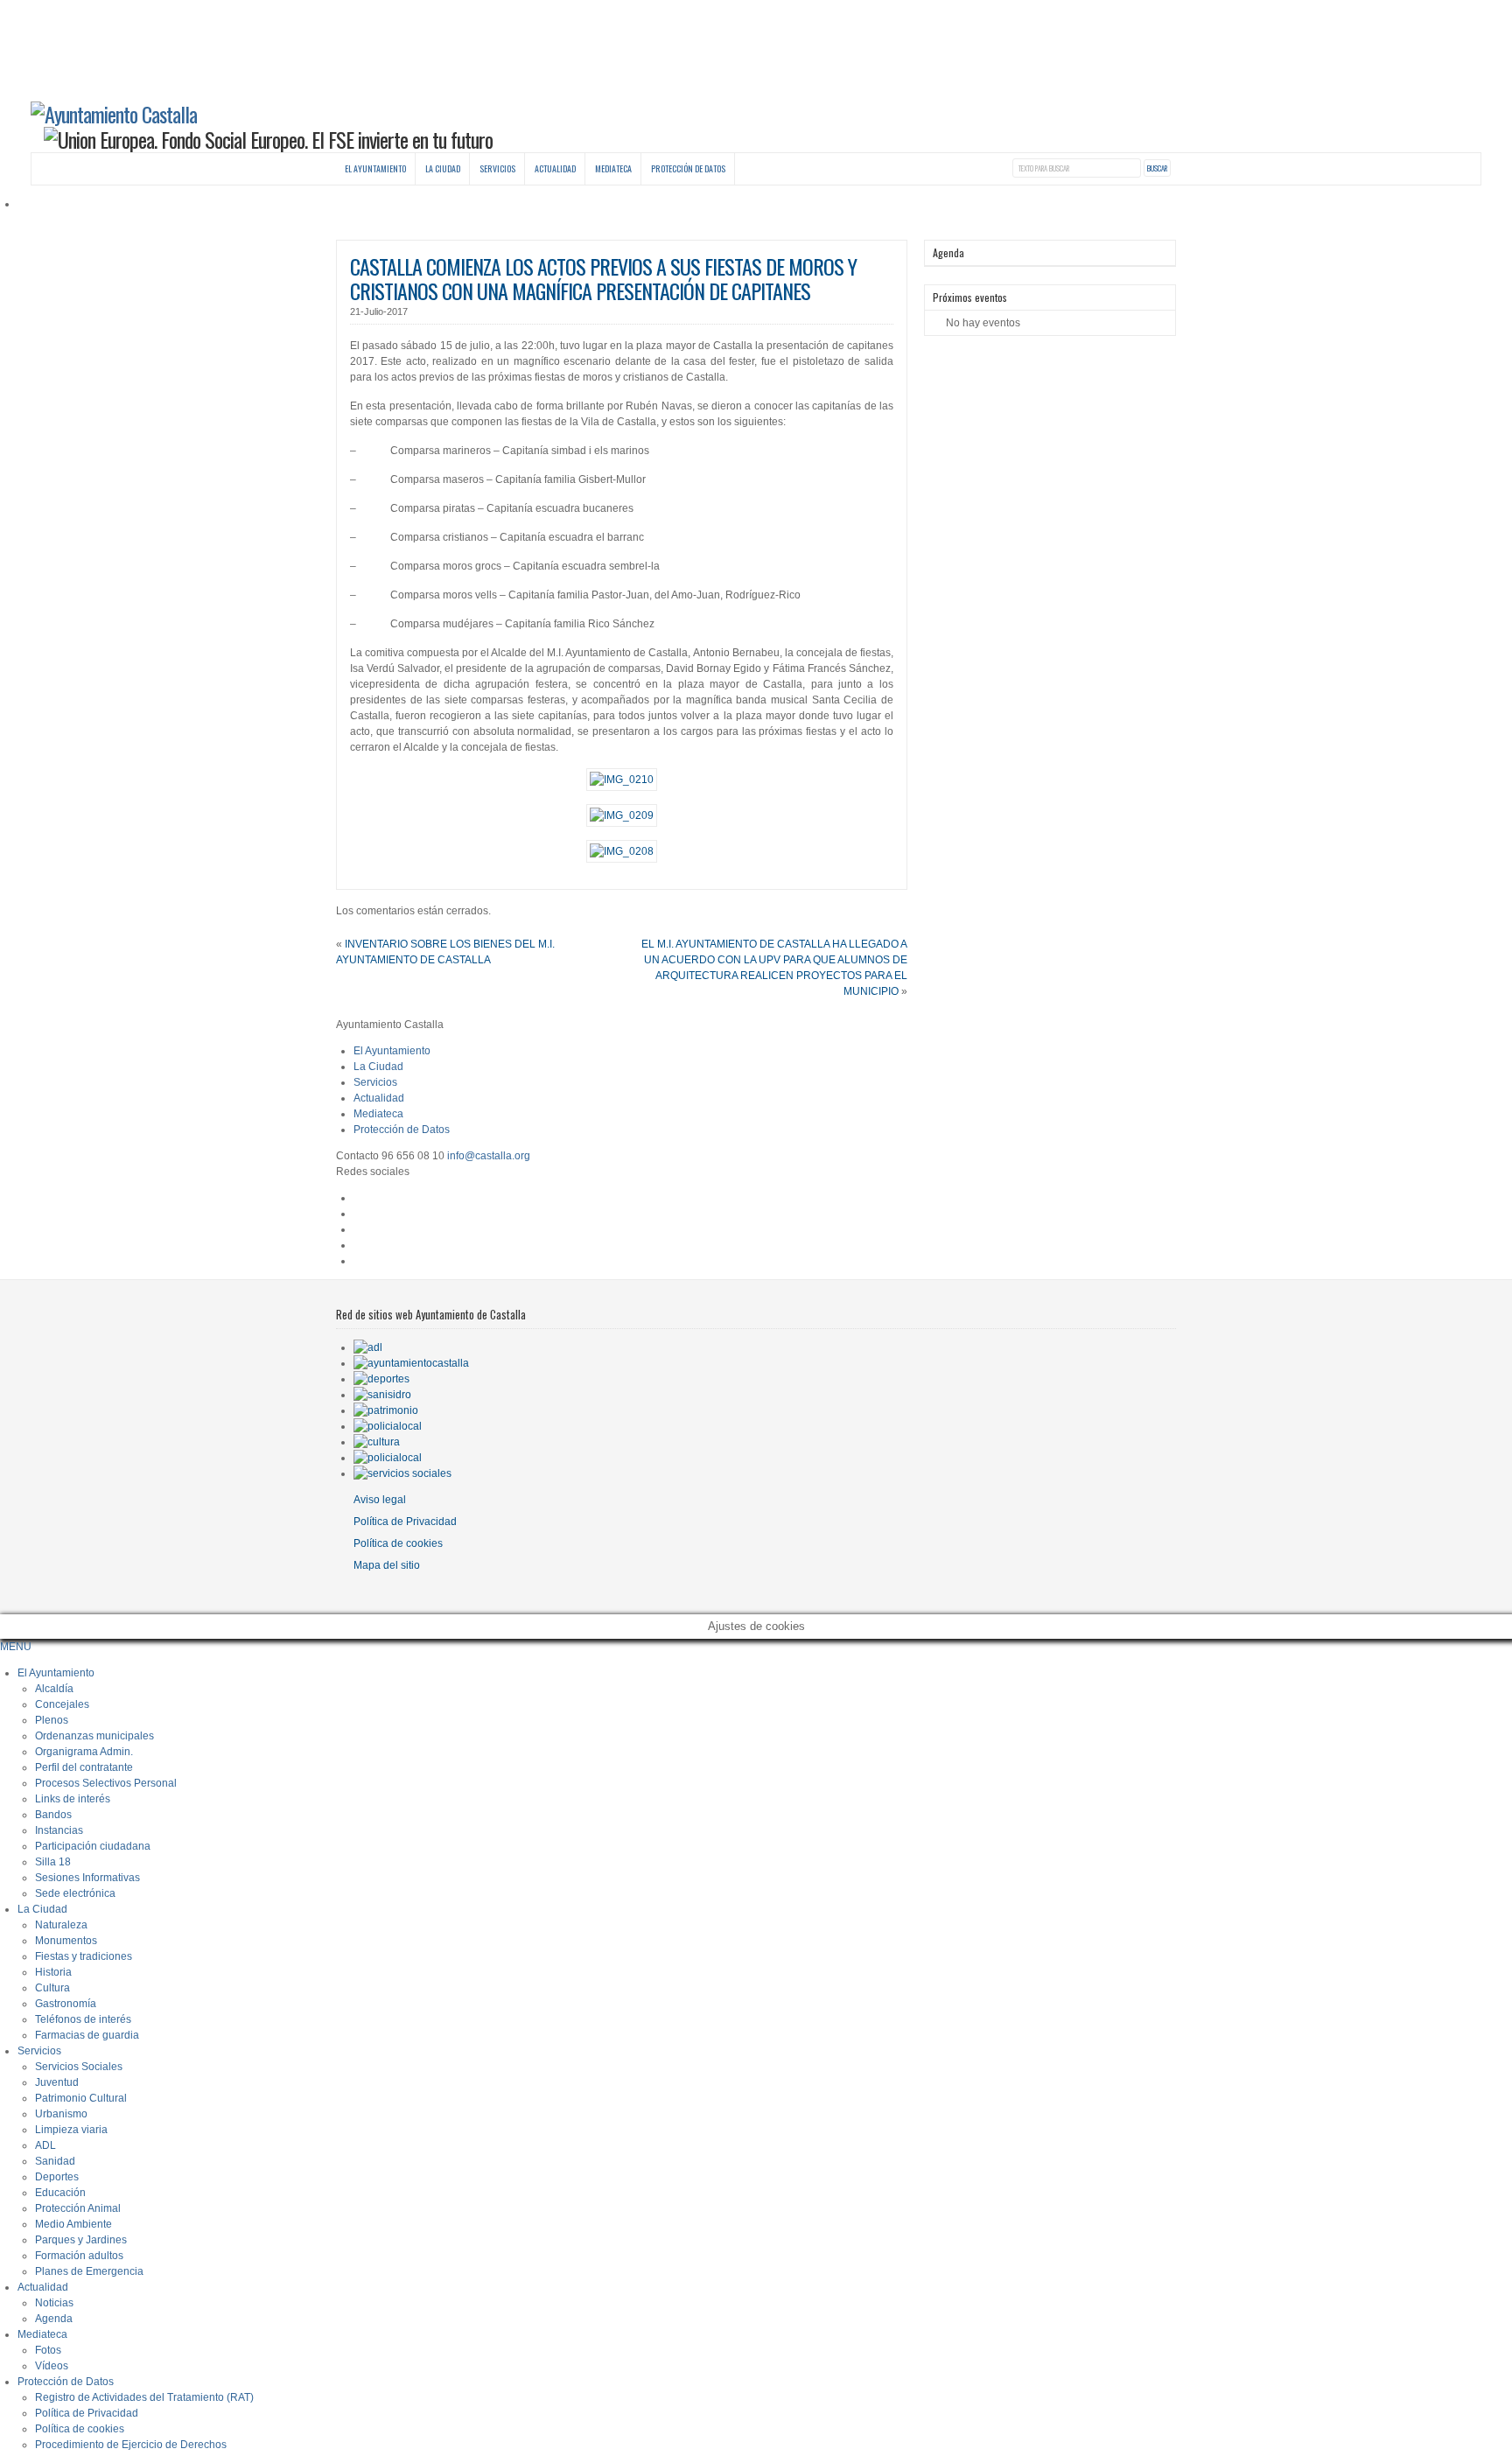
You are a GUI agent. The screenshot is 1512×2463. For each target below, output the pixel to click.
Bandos (53, 1815)
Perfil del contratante (84, 1767)
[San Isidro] (382, 1395)
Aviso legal (380, 1500)
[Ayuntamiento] (411, 1363)
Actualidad (555, 168)
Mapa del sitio (387, 1565)
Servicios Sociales (79, 2067)
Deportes (57, 2177)
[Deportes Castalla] (381, 1379)
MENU (16, 1647)
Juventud (57, 2082)
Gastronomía (66, 2004)
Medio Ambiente (73, 2224)
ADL (45, 2145)
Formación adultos (79, 2256)
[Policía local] (388, 1426)
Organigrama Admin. (84, 1752)
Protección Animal (78, 2208)
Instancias (59, 1830)
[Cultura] (377, 1442)
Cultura (52, 1988)
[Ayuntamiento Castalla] (114, 114)
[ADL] (368, 1347)
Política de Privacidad (405, 1522)
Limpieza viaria (71, 2130)
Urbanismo (61, 2114)
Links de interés (73, 1799)
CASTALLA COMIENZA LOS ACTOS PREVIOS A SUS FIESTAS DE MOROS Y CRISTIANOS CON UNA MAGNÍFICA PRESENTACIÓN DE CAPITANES (603, 279)
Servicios (497, 168)
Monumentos (66, 1941)
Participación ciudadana (93, 1846)
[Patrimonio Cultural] (386, 1410)
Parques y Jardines (81, 2240)
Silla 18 (53, 1862)
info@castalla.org (489, 1156)
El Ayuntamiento (375, 168)
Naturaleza (61, 1925)
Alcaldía (54, 1689)
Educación (60, 2193)
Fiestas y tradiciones (84, 1956)
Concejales (62, 1704)
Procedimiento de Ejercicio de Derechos (131, 2445)
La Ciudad (443, 168)
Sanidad (55, 2161)
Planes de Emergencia (89, 2271)
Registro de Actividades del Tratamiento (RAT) (144, 2397)
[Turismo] (388, 1458)
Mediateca (613, 168)
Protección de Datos (688, 168)
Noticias (54, 2303)
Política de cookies (398, 1543)
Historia (53, 1972)
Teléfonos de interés (83, 2019)
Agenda (54, 2319)
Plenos (52, 1720)
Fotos (48, 2350)
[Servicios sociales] (402, 1473)
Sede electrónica (75, 1893)
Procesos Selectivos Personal (106, 1783)
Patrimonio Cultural (81, 2098)
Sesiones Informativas (87, 1878)
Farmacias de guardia (87, 2035)
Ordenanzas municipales (94, 1736)
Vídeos (52, 2366)
